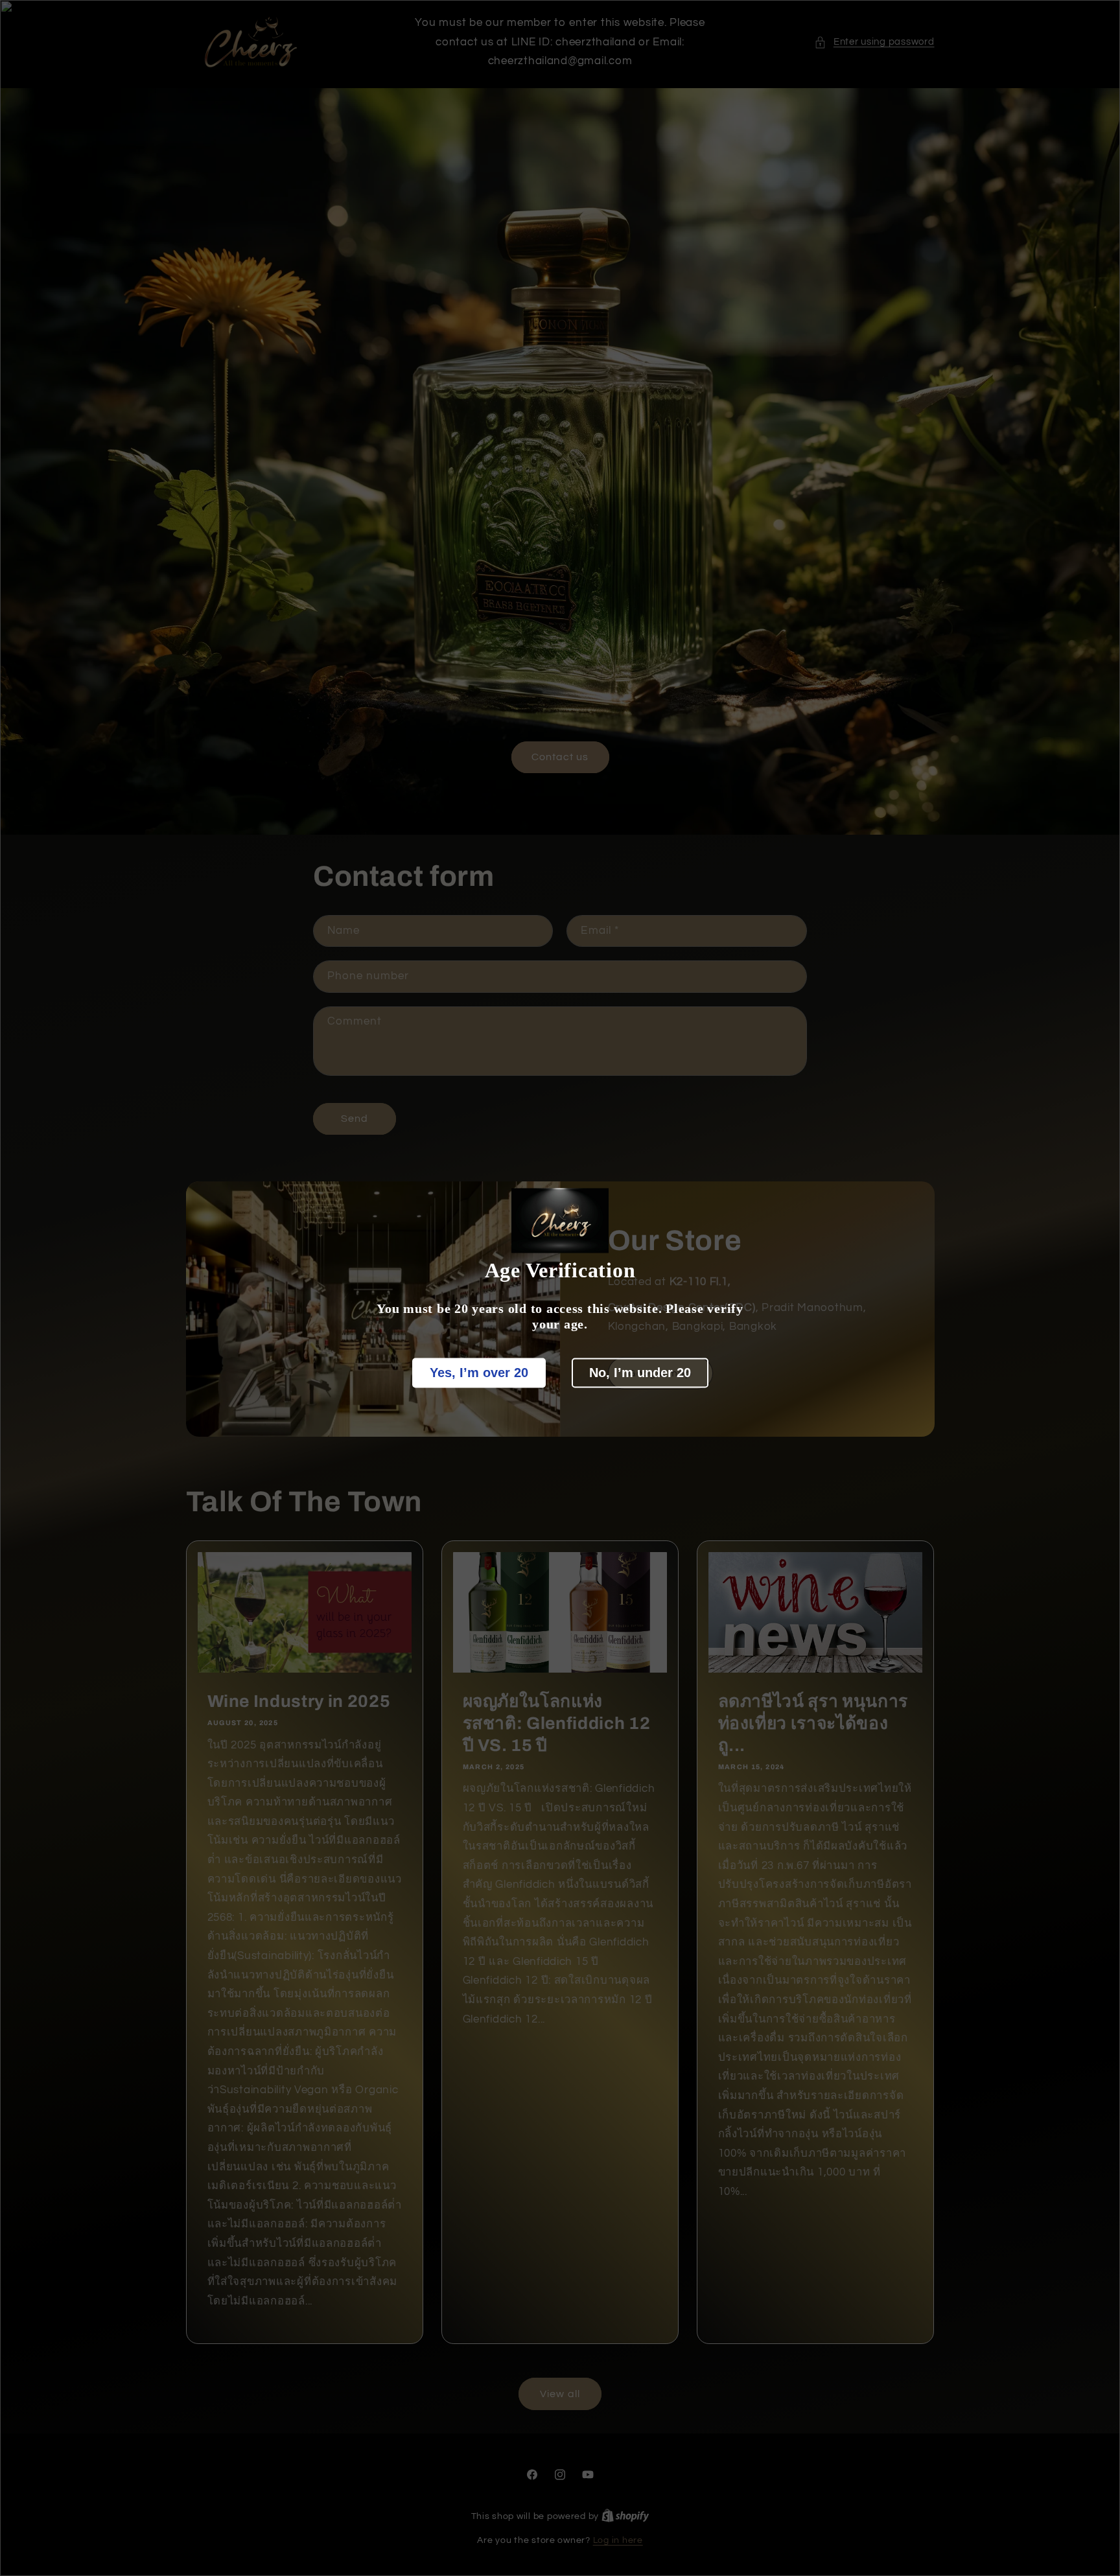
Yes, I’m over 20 (479, 1373)
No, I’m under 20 (640, 1373)
